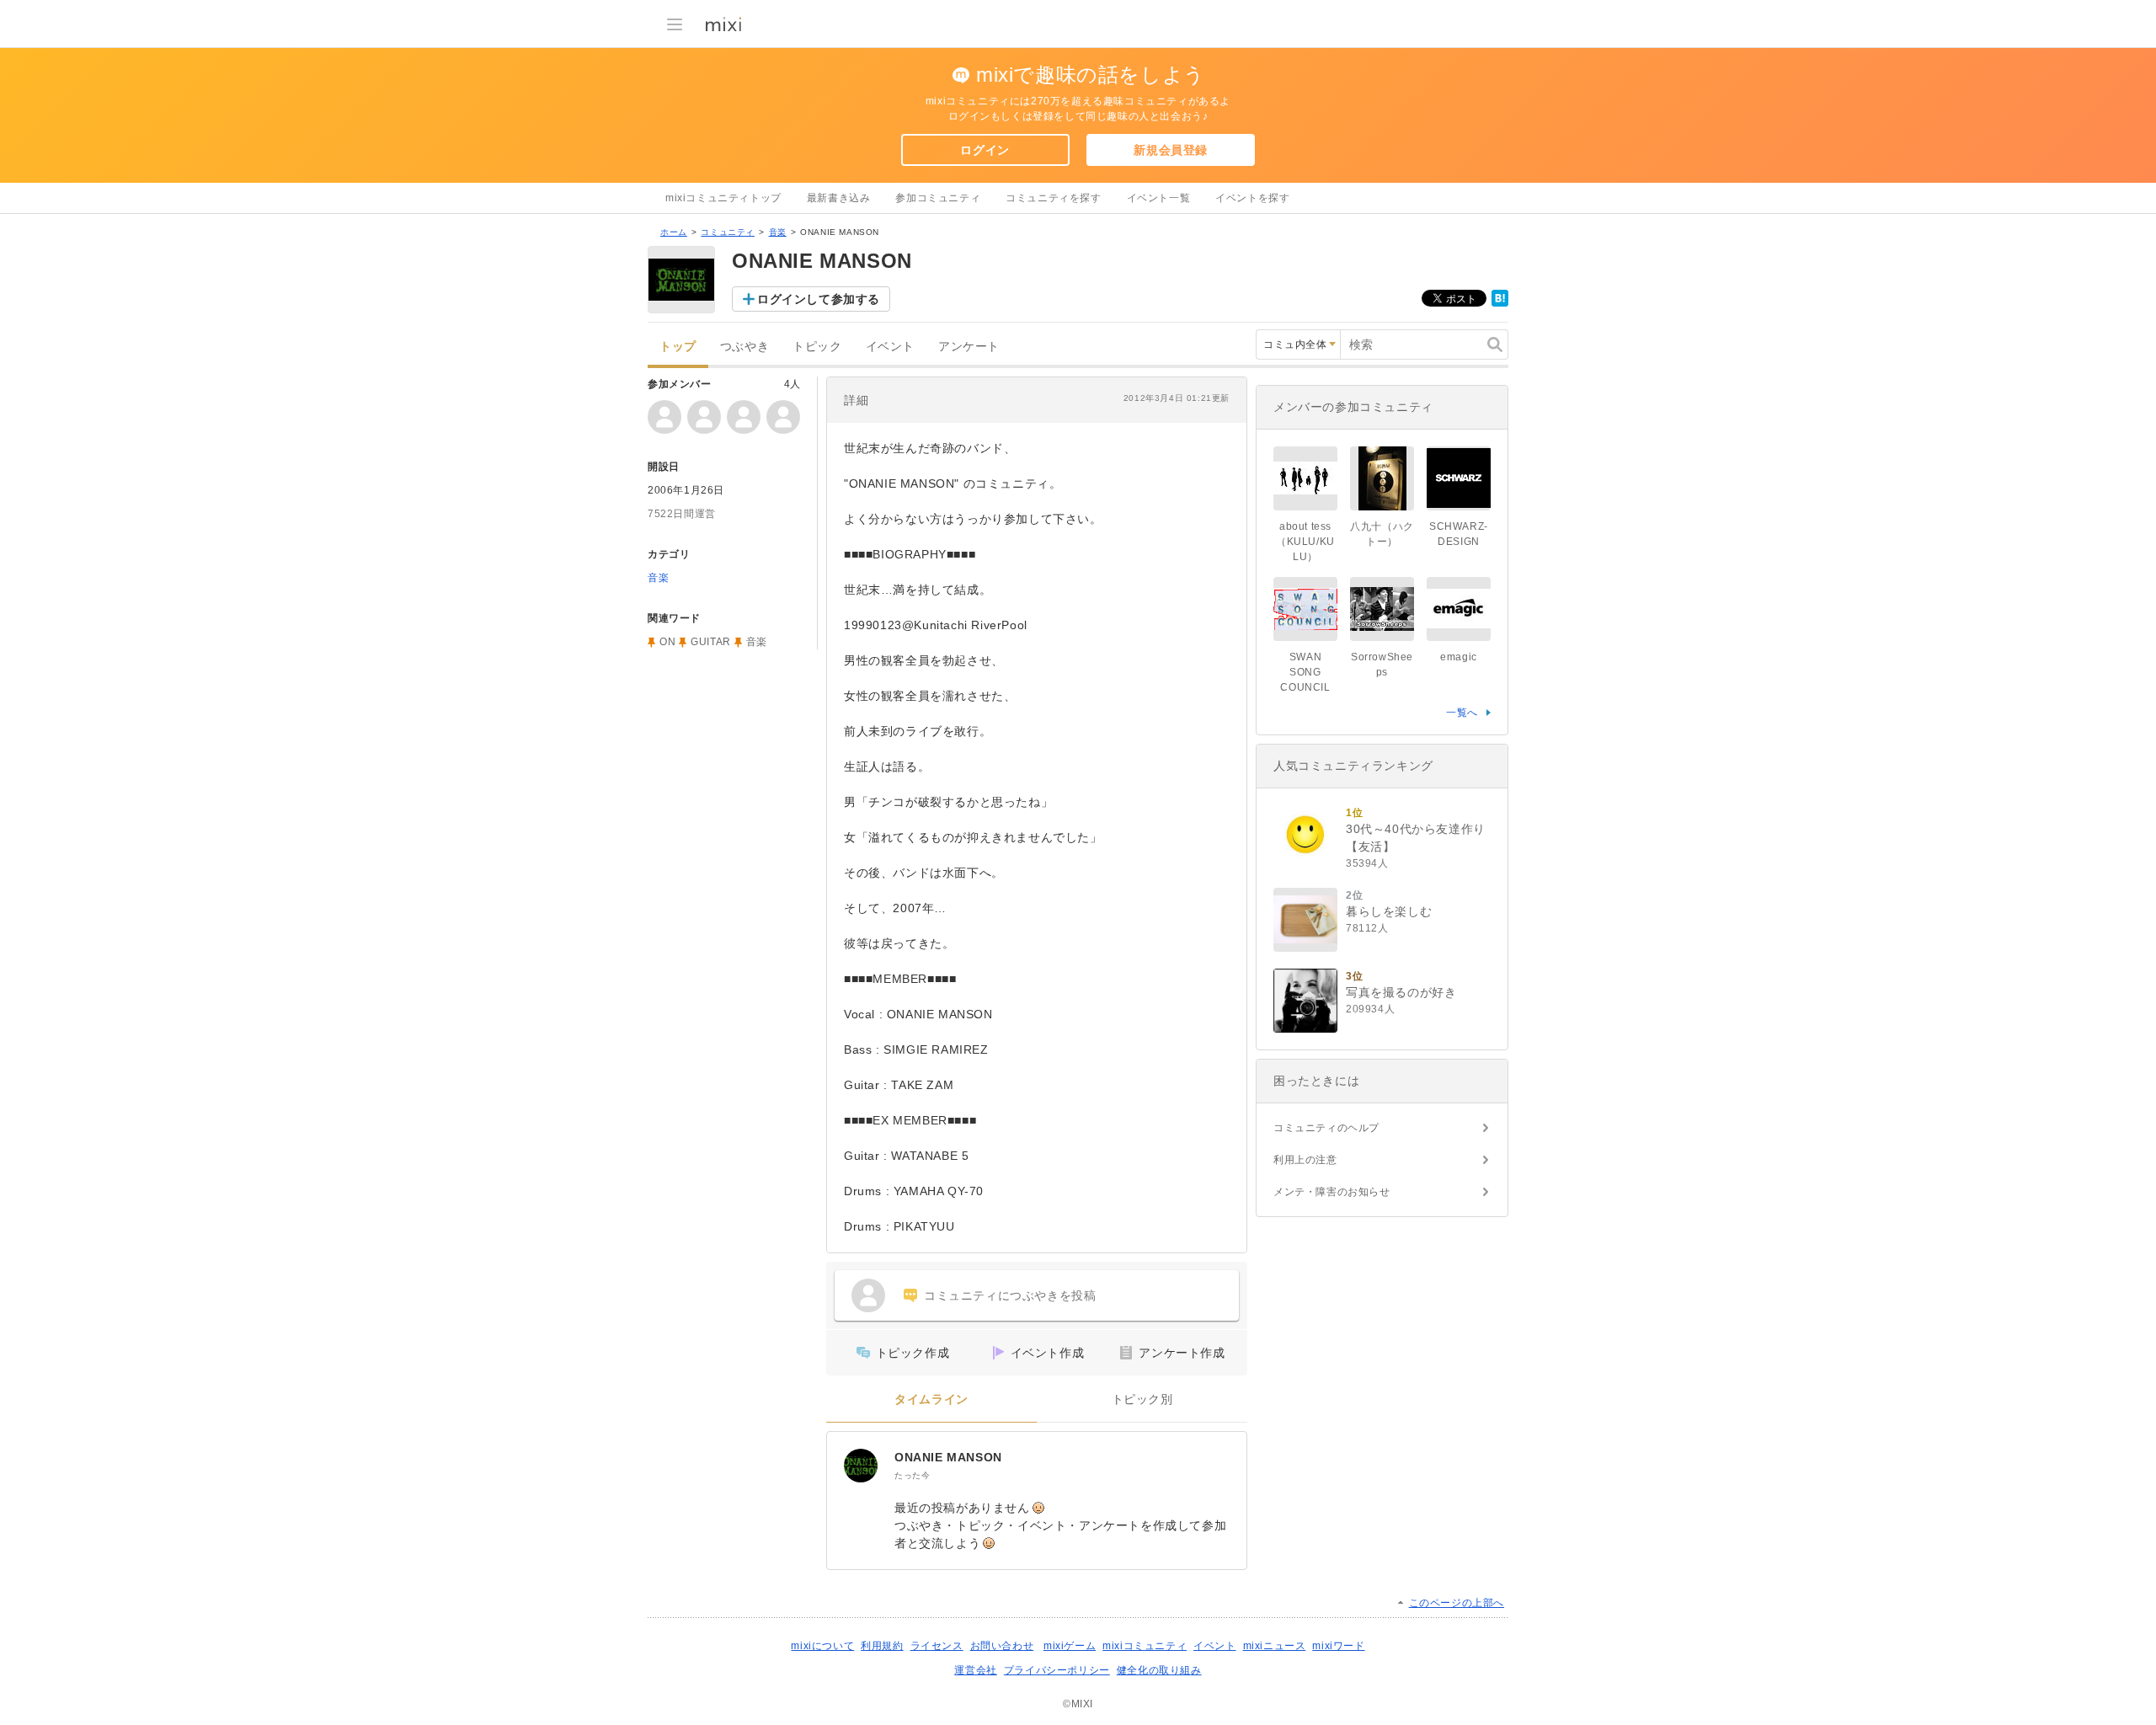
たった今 (912, 1475)
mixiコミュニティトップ (723, 198)
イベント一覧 (1159, 198)
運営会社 (975, 1670)
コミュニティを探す (1053, 198)
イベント (890, 347)
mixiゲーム (1070, 1646)
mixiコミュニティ (1145, 1646)
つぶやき (744, 347)
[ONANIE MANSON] (861, 1466)
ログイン (985, 150)
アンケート (969, 347)
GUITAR (711, 642)
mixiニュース (1275, 1646)
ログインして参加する (819, 299)
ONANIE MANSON (948, 1457)
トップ (678, 347)
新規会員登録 (1171, 150)
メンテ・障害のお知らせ (1332, 1192)
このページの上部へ (1457, 1603)
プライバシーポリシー (1057, 1670)
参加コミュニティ (938, 198)
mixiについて (822, 1646)
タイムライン (931, 1399)
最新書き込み (839, 198)
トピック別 (1142, 1399)
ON (667, 642)
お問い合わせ (1002, 1646)
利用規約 (882, 1646)
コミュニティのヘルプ (1326, 1128)
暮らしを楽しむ (1389, 911)
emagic (1459, 657)
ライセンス (937, 1646)
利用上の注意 (1305, 1160)
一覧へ (1462, 713)
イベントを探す (1252, 198)
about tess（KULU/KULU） (1305, 542)
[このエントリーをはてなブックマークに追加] (1500, 303)
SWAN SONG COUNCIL (1305, 672)
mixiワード (1338, 1646)
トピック (817, 347)
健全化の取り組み (1159, 1670)
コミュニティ (728, 232)
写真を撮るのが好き (1401, 992)
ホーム (674, 232)
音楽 (778, 232)
